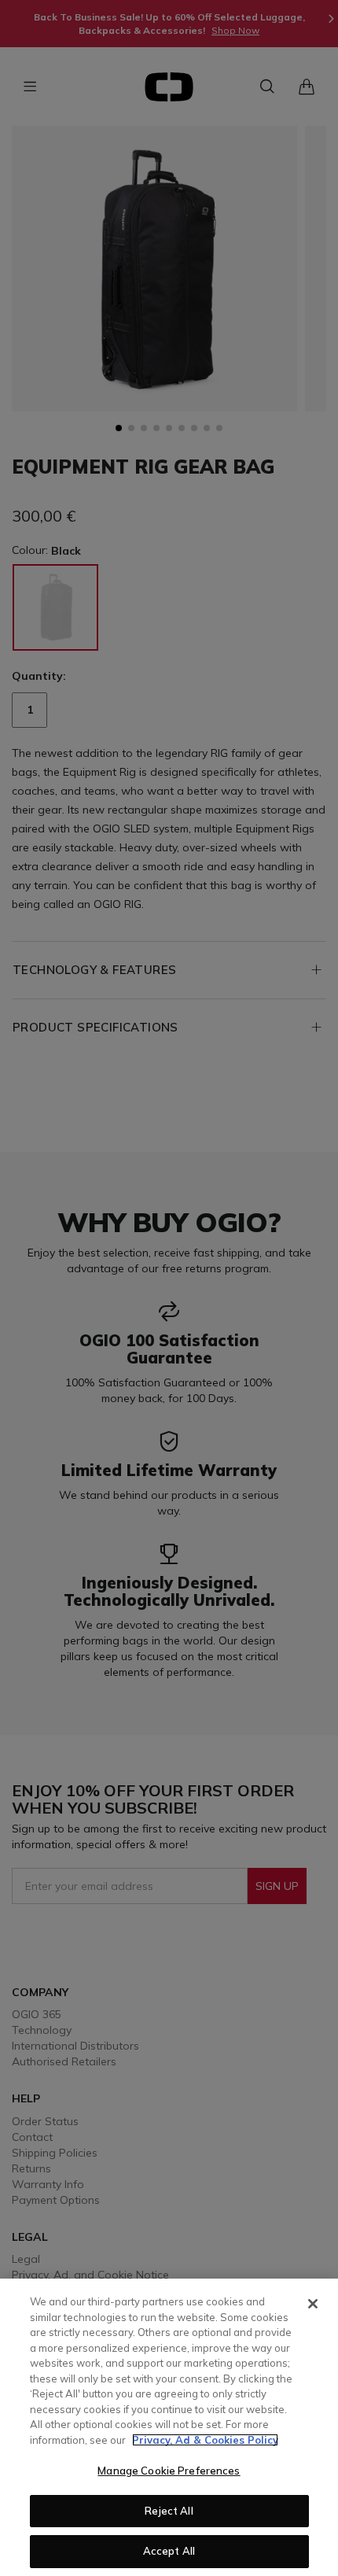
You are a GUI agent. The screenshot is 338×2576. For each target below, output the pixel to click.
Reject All (169, 2511)
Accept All (169, 2551)
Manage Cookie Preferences (169, 2471)
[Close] (313, 2304)
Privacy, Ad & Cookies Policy (205, 2440)
